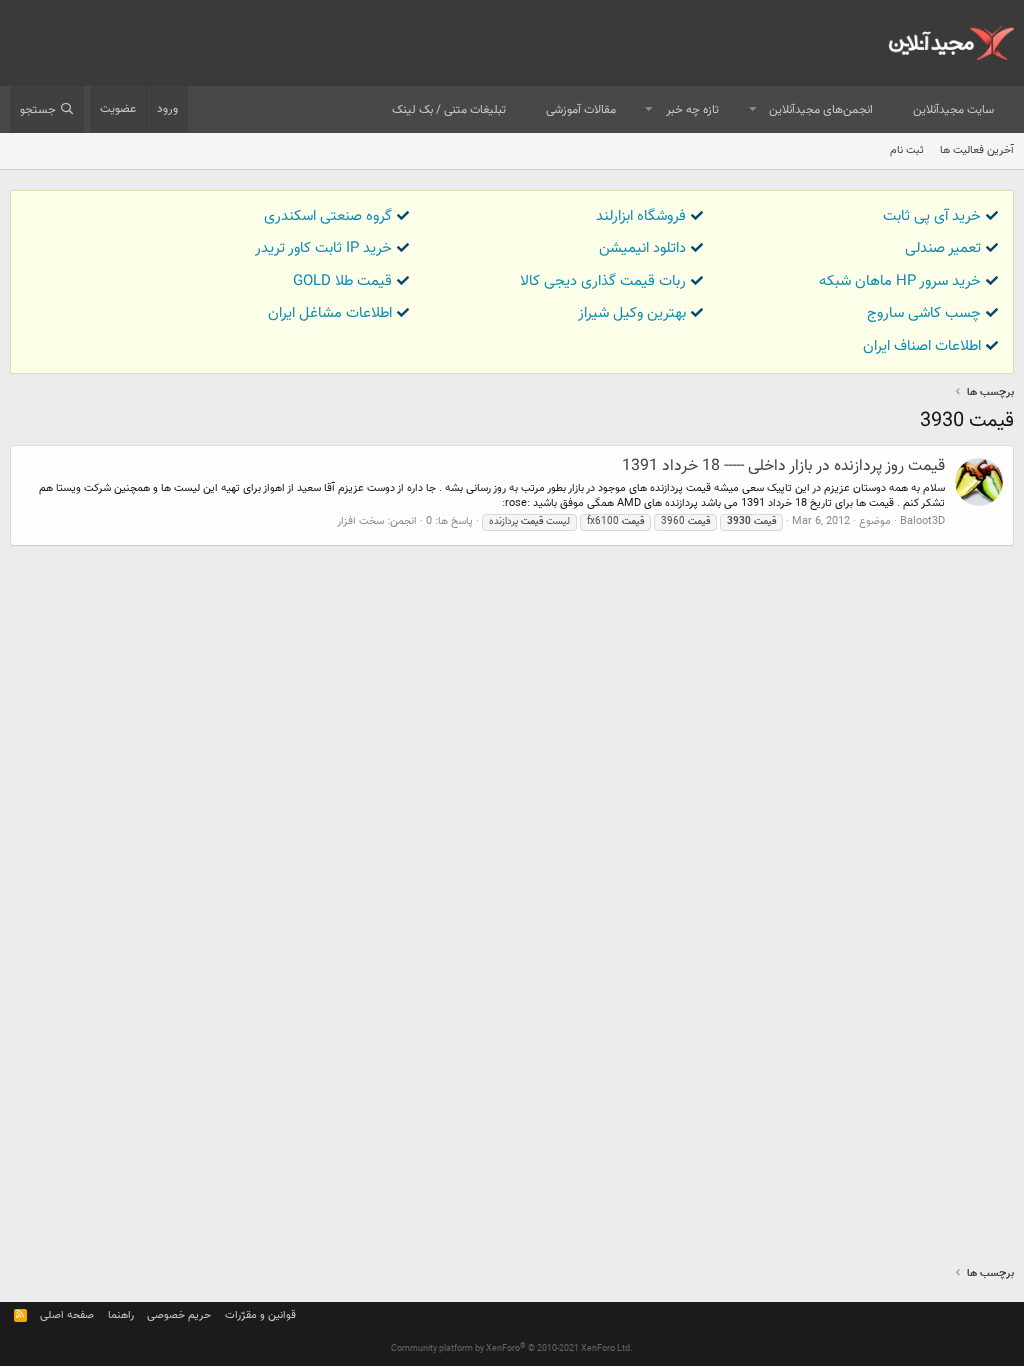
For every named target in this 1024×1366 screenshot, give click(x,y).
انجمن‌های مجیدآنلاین (821, 110)
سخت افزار (360, 521)
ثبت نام (907, 150)
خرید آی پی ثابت (932, 216)
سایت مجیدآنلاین (953, 110)
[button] (753, 110)
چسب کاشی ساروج (924, 313)
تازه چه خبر (692, 110)
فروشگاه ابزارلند (641, 216)
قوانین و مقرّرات (260, 1315)
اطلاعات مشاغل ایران (330, 313)
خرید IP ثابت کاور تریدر (323, 248)
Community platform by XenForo (512, 1349)
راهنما (121, 1315)
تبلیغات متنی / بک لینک (449, 110)
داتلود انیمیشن (642, 248)
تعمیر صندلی (943, 248)
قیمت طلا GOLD (342, 281)
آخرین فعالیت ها (977, 150)
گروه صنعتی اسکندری (328, 216)
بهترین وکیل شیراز (632, 313)
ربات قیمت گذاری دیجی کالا (603, 281)
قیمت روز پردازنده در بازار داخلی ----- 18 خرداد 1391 (783, 466)
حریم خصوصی (179, 1315)
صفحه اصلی (67, 1315)
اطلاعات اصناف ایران (922, 346)
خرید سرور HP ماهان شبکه (900, 281)
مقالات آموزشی (581, 110)
